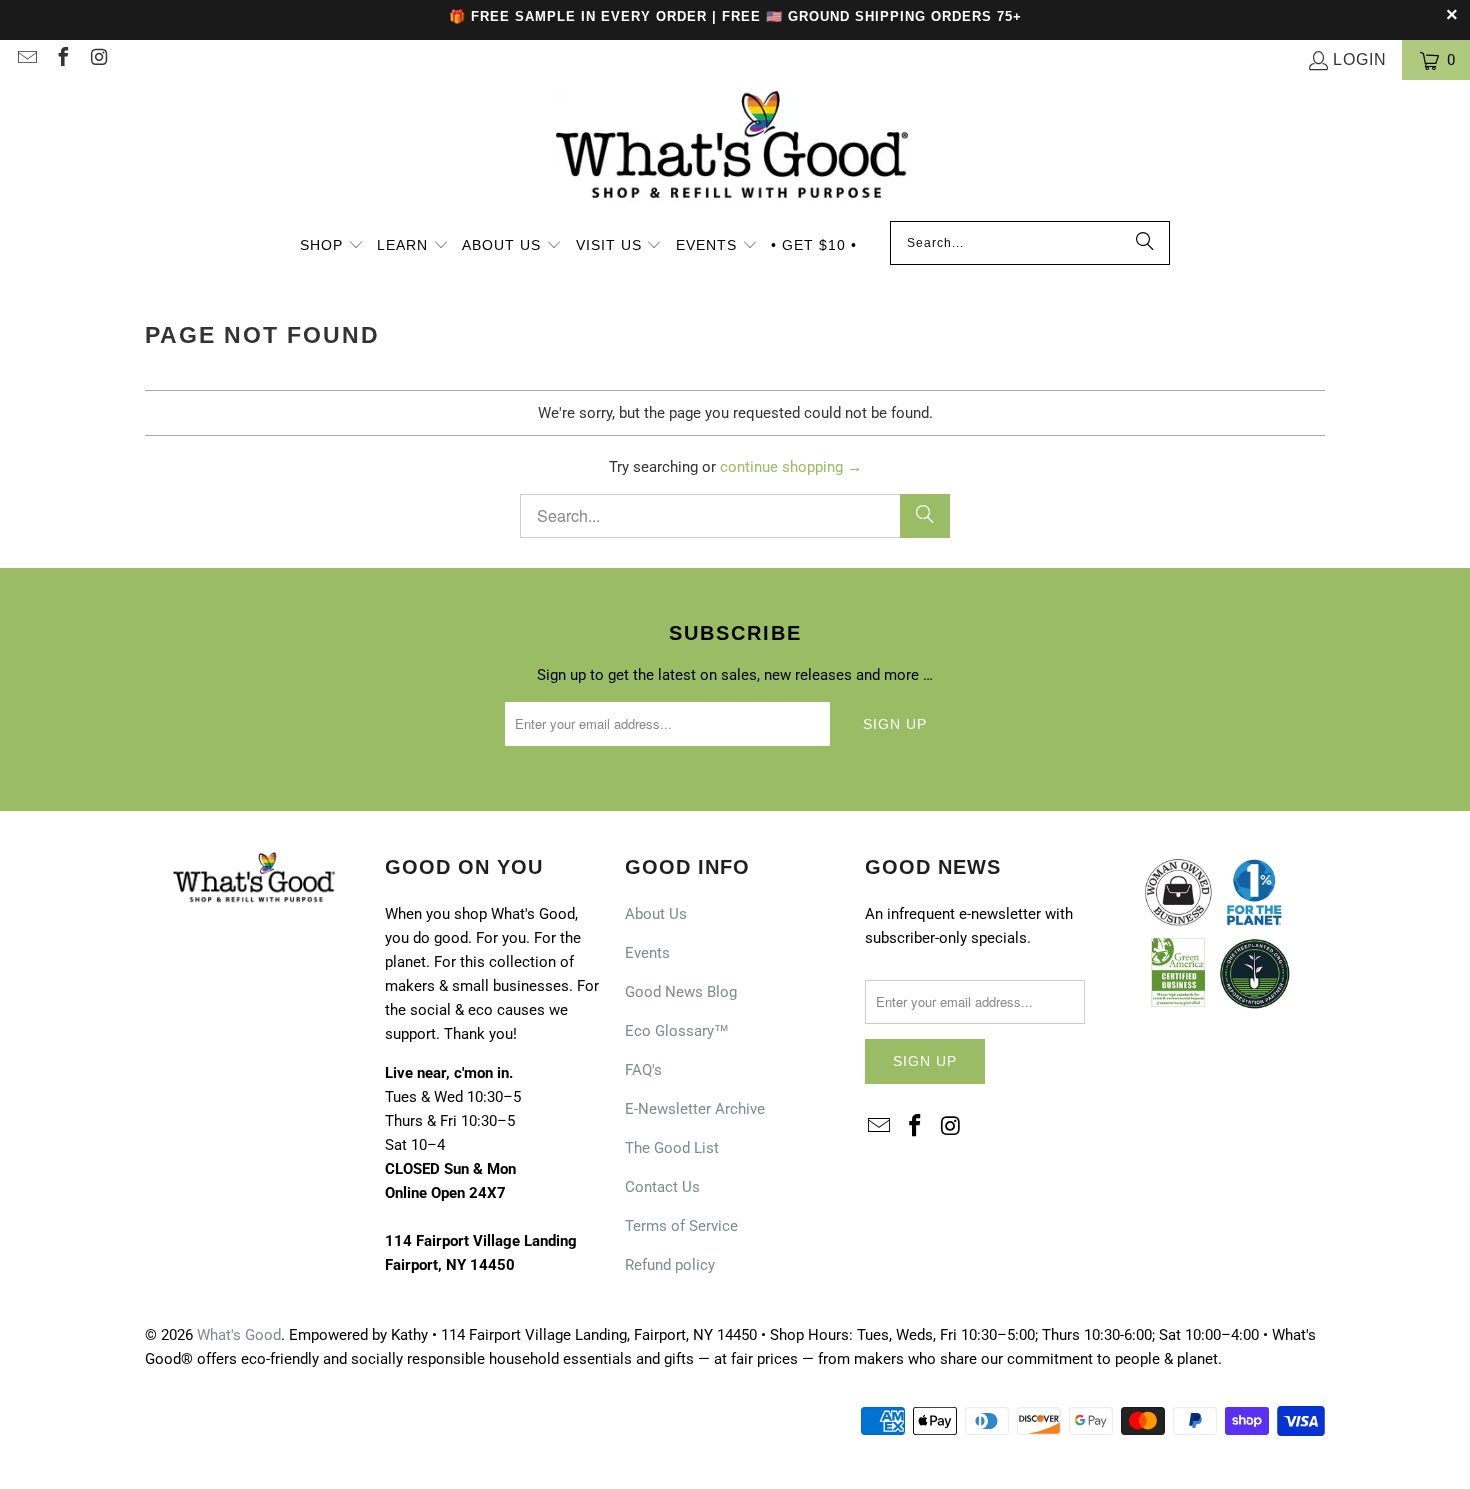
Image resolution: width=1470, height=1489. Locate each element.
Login (1360, 59)
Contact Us (662, 1187)
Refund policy (670, 1265)
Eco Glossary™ (677, 1031)
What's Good (239, 1335)
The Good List (672, 1148)
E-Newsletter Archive (695, 1109)
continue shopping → (791, 467)
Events (647, 953)
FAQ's (643, 1070)
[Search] (1145, 243)
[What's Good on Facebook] (62, 59)
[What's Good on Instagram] (98, 59)
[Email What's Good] (26, 59)
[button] (332, 247)
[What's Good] (735, 155)
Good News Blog (681, 992)
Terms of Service (681, 1226)
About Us (656, 914)
